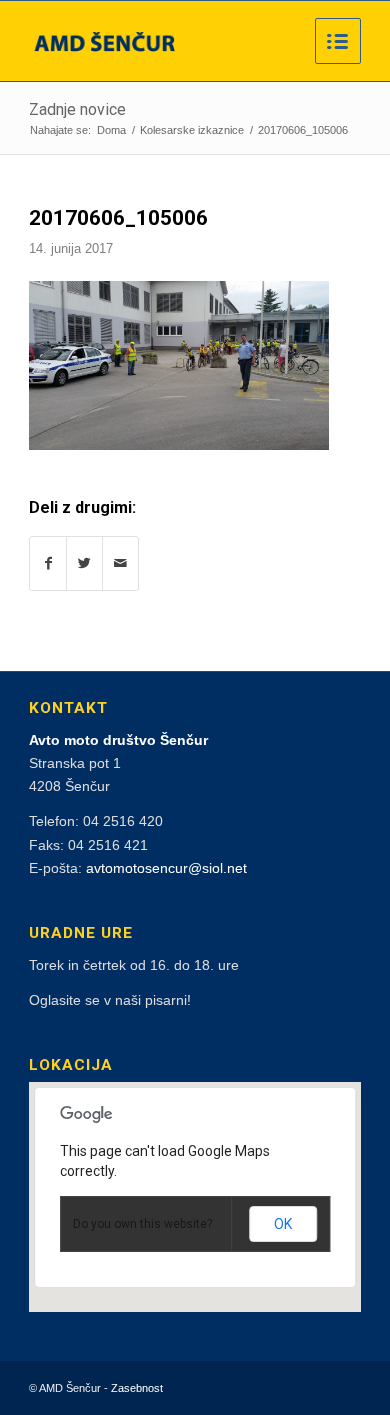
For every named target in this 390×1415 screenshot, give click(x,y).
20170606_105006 (118, 218)
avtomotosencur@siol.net (166, 868)
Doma (111, 130)
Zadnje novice (77, 109)
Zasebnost (137, 1388)
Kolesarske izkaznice (192, 130)
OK (283, 1224)
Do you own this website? (142, 1224)
